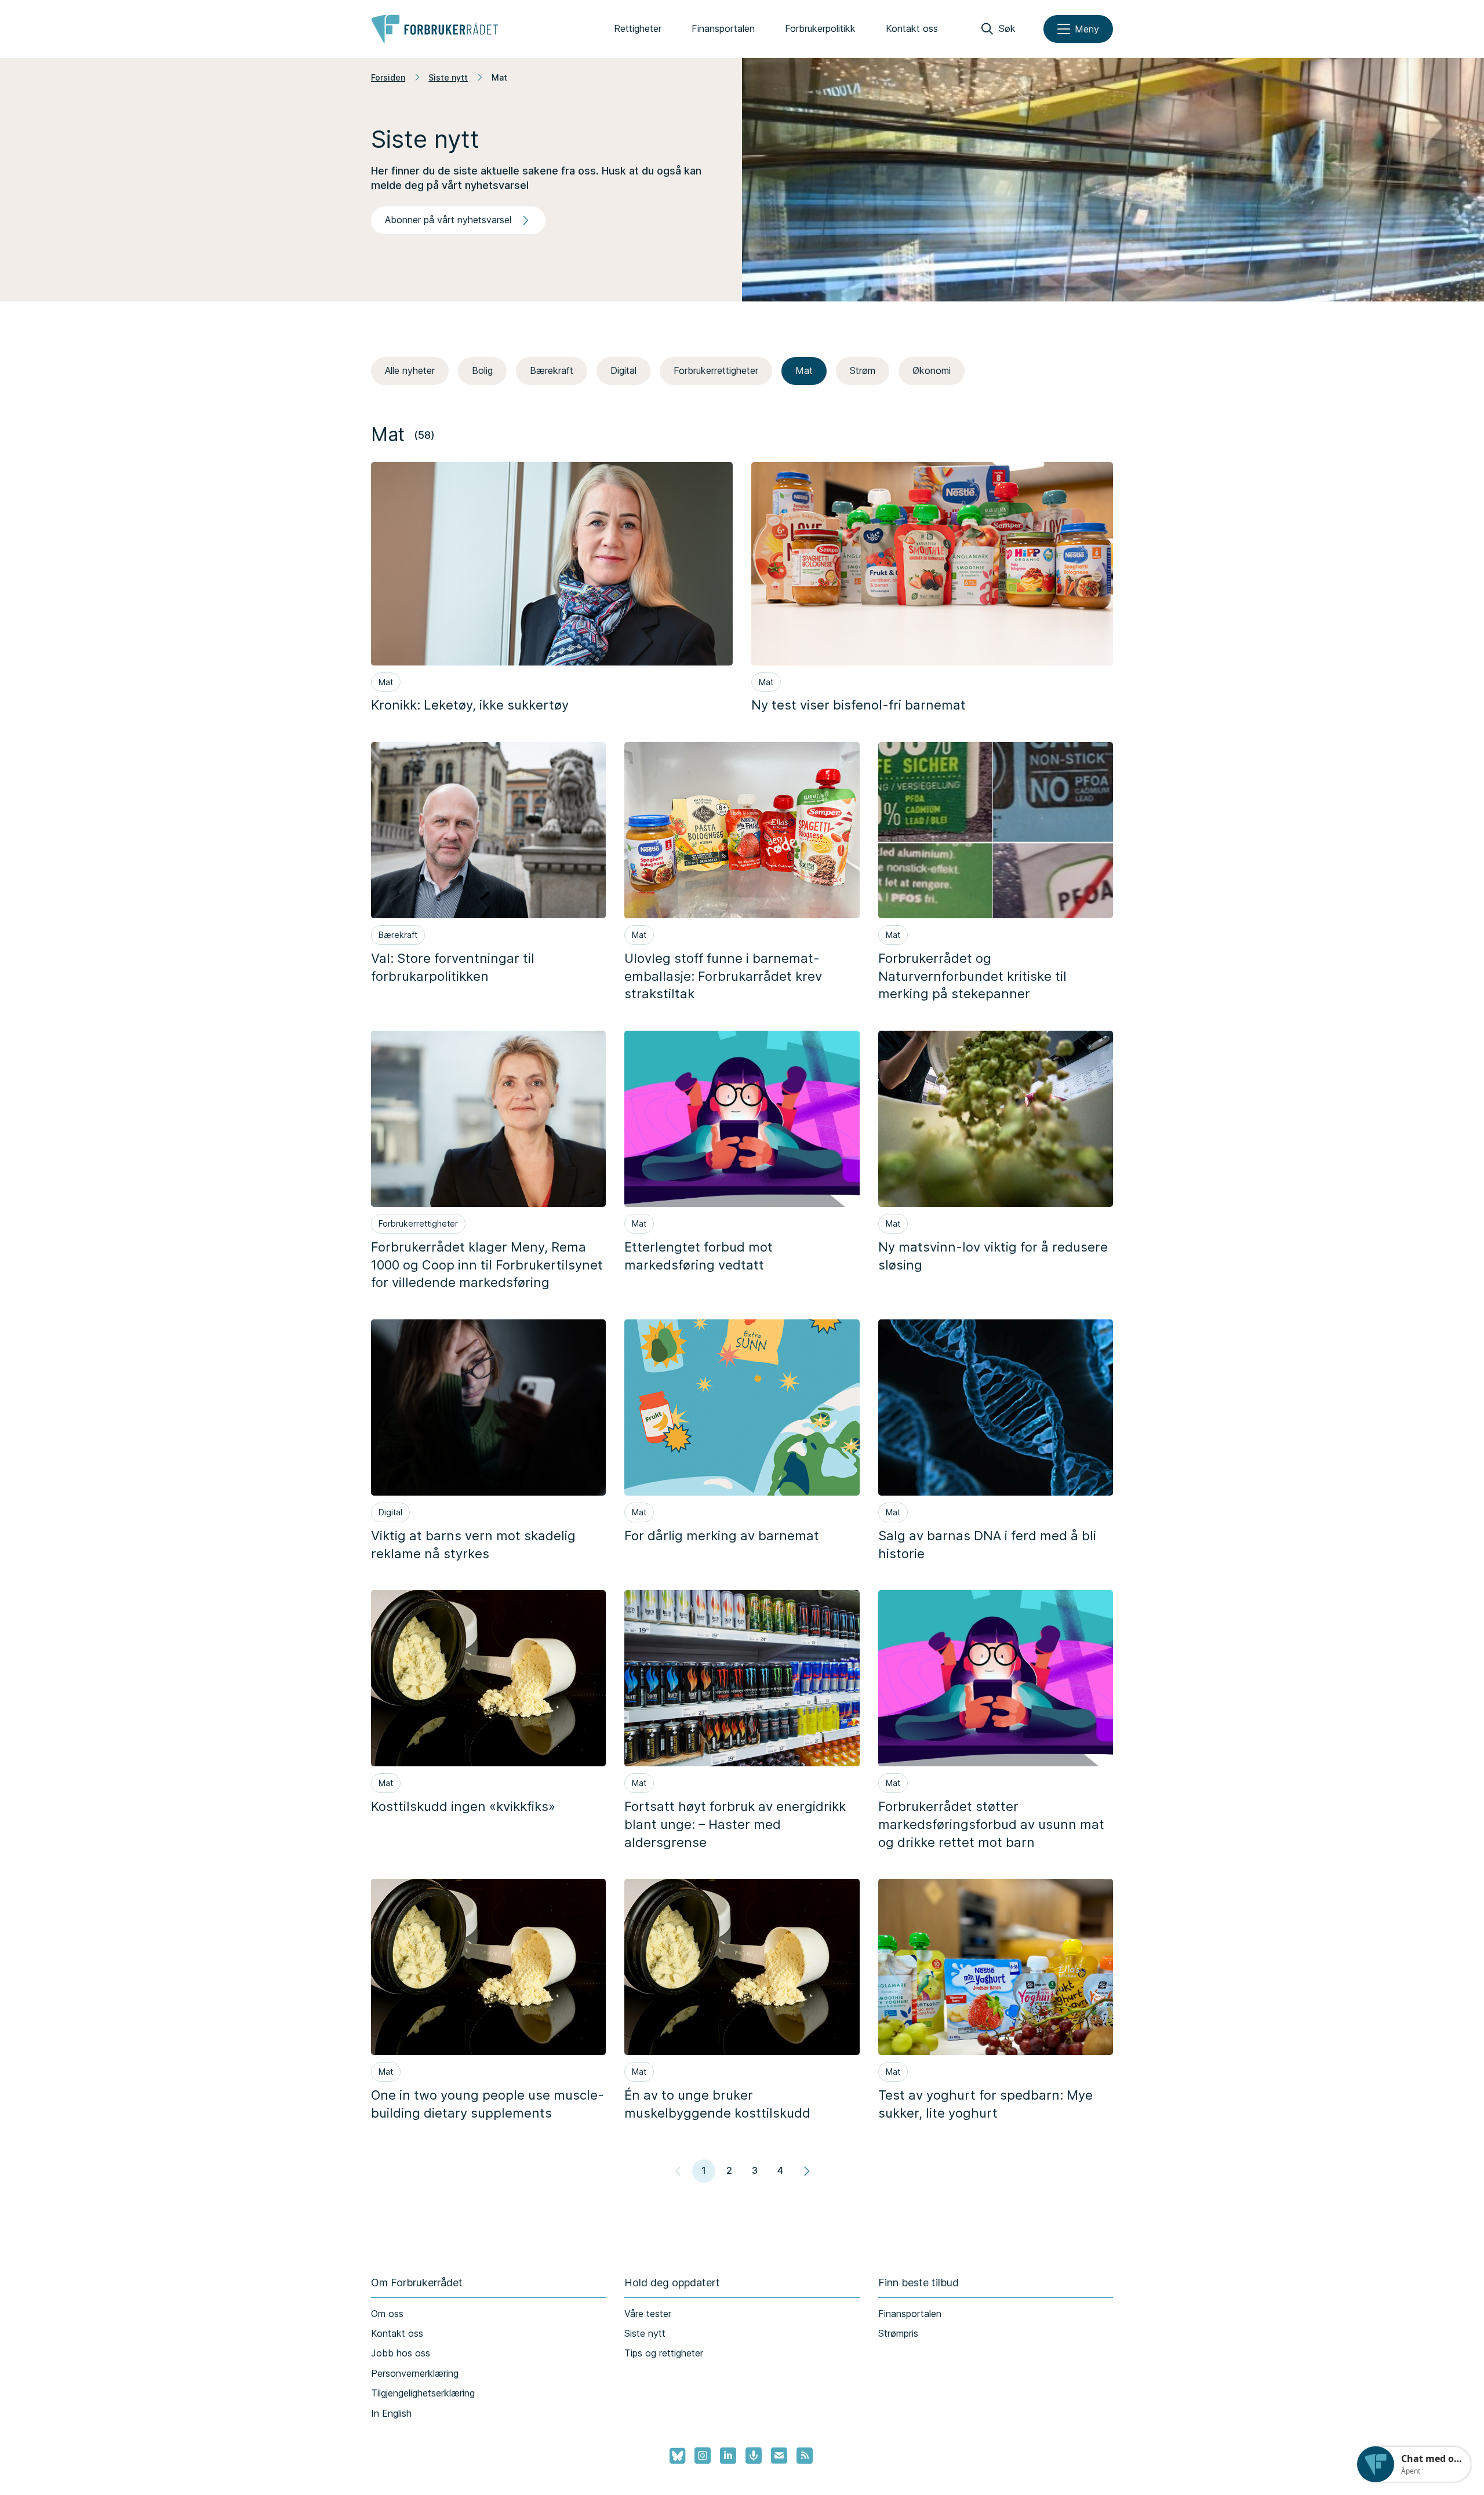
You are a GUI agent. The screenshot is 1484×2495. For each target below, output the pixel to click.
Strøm (863, 370)
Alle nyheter (410, 370)
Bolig (482, 370)
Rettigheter (638, 28)
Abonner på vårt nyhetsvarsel (448, 220)
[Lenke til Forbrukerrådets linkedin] (728, 2456)
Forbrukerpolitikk (820, 28)
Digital (623, 370)
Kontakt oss (912, 28)
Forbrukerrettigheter (716, 370)
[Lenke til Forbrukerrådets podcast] (754, 2456)
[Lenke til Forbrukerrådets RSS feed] (805, 2456)
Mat (804, 370)
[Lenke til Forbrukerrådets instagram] (703, 2456)
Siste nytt (448, 77)
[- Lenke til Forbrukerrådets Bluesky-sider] (674, 2456)
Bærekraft (552, 370)
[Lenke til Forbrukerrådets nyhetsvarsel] (779, 2456)
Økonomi (932, 370)
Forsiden (388, 77)
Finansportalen (723, 28)
